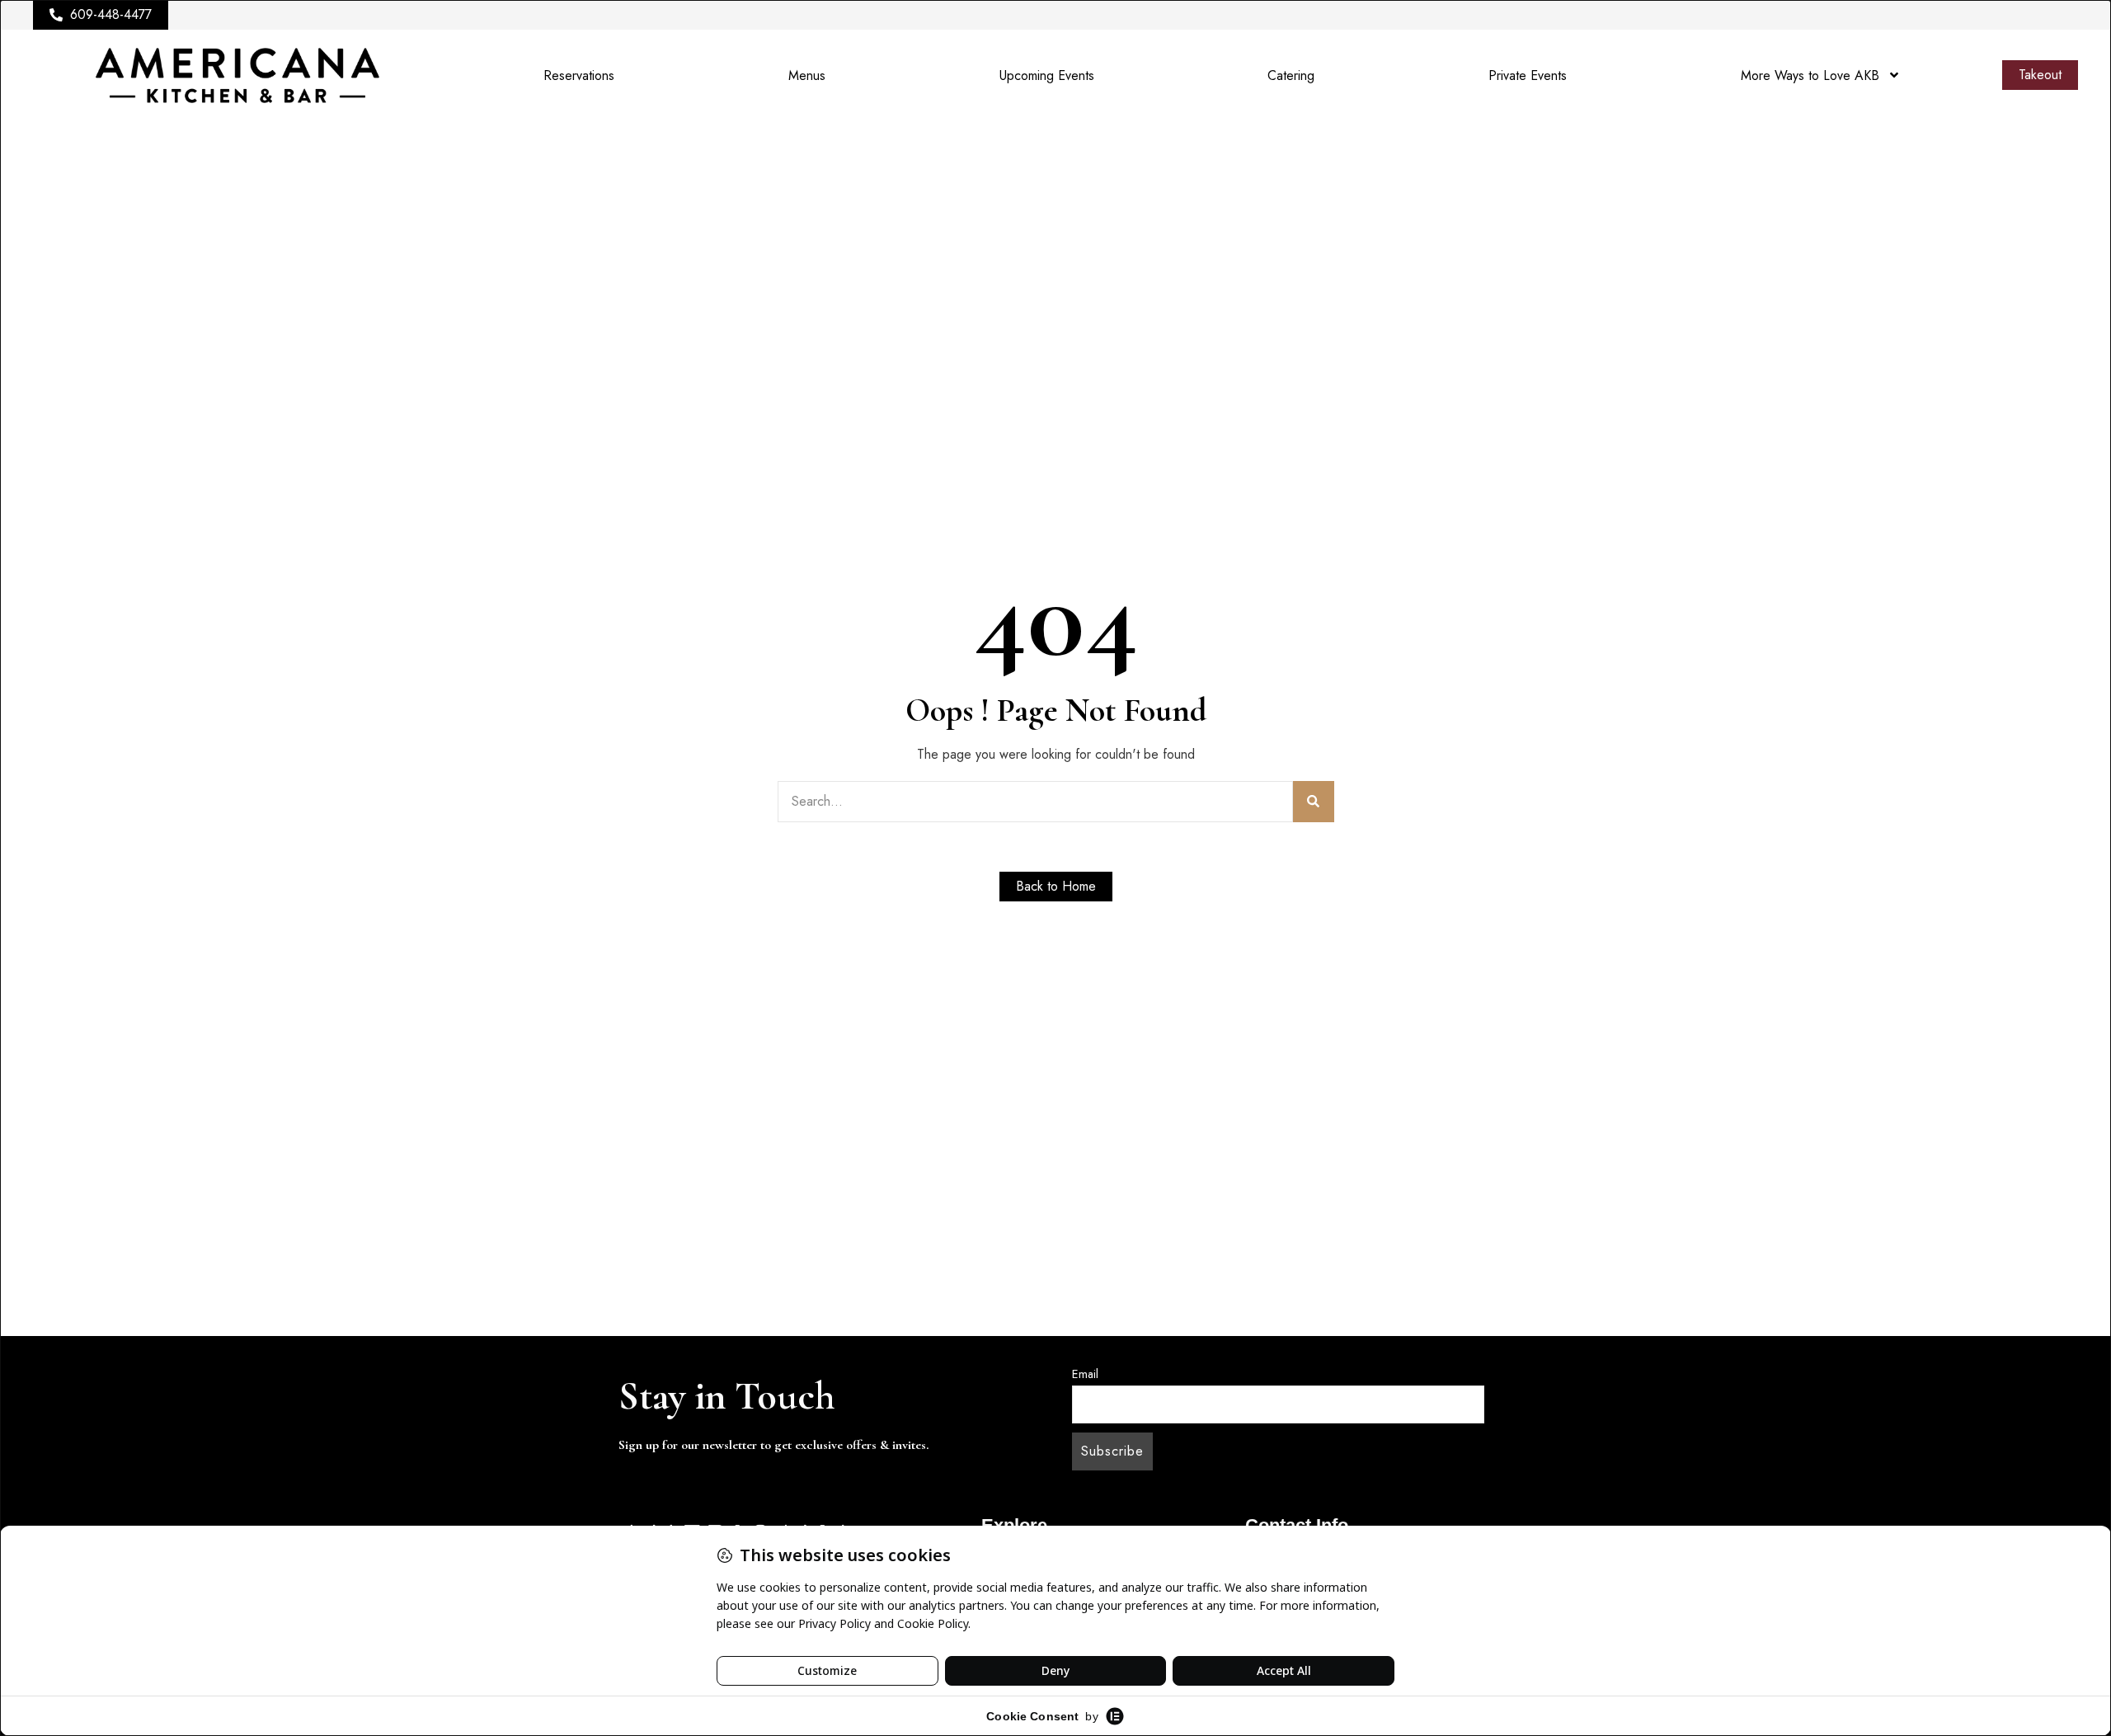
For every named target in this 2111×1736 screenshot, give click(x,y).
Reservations (579, 75)
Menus (807, 75)
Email (1085, 1374)
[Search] (1314, 802)
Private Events (1528, 75)
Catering (1291, 75)
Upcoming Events (1047, 75)
